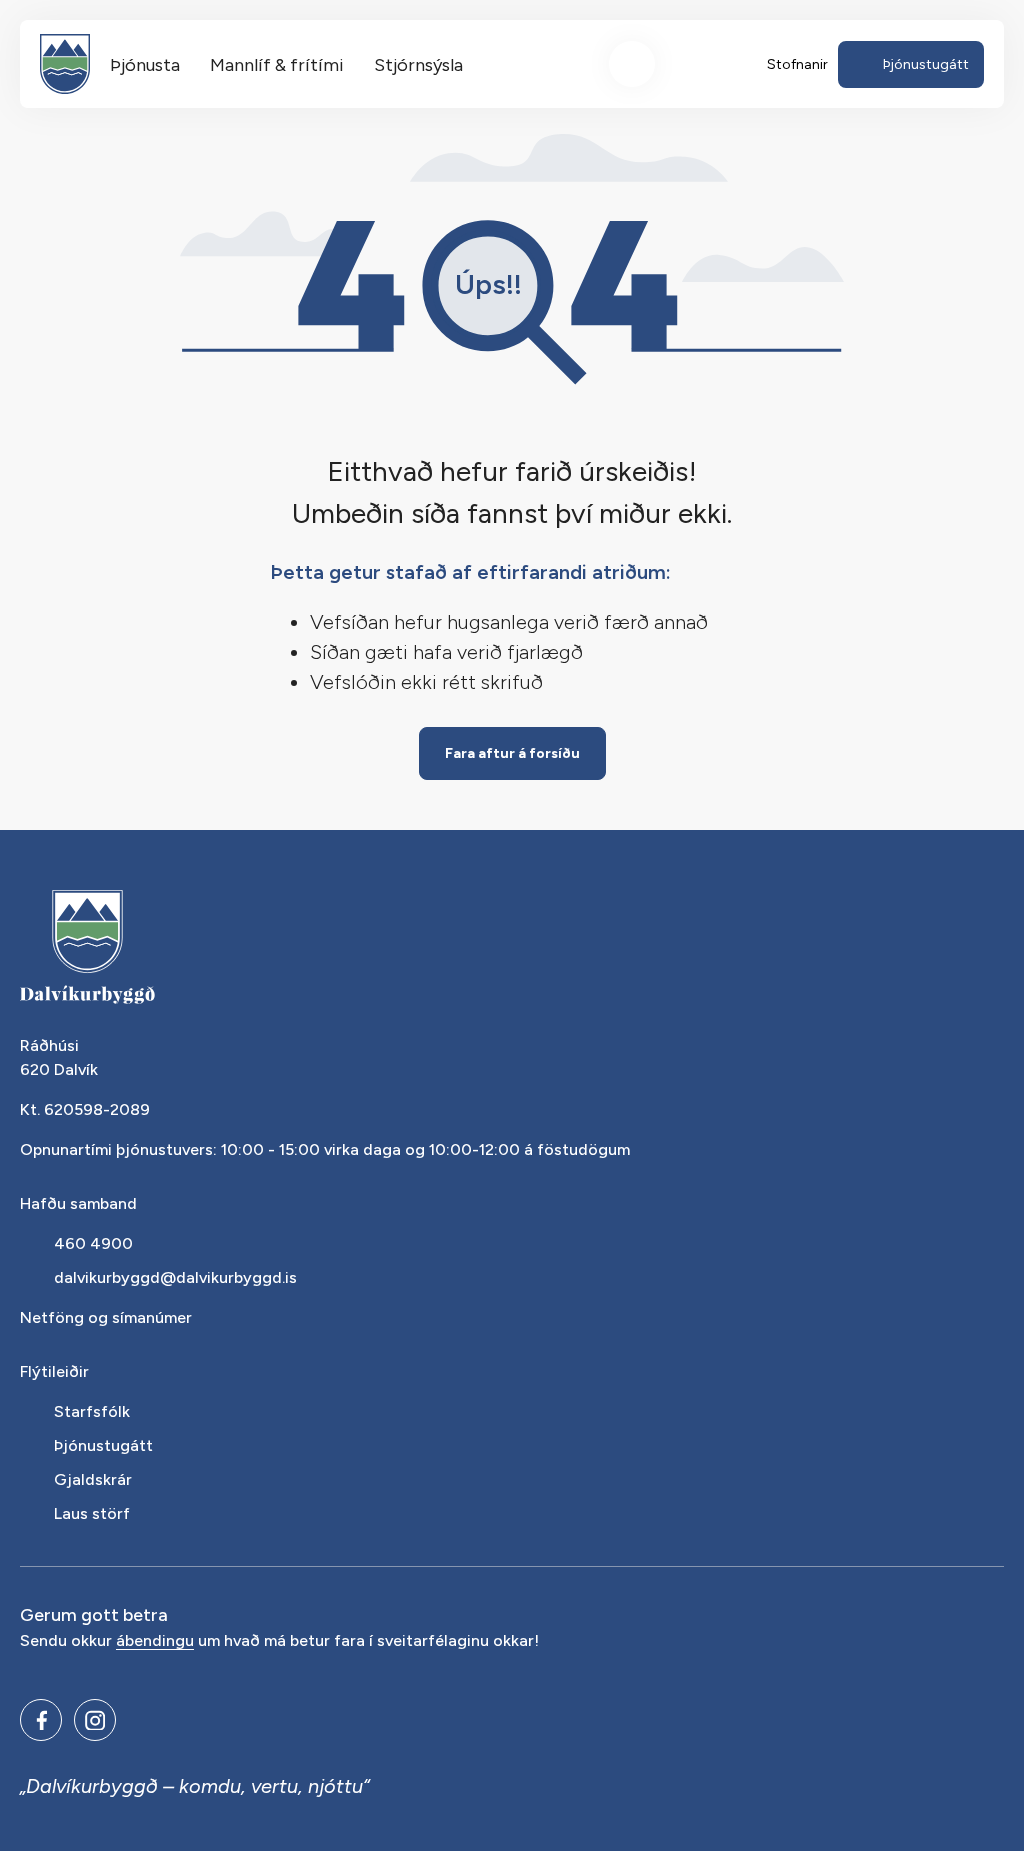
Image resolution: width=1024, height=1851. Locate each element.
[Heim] (65, 64)
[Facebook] (41, 1720)
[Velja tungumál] (706, 64)
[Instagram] (95, 1720)
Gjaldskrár (93, 1479)
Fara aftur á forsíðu (512, 753)
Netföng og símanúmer (106, 1317)
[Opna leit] (632, 64)
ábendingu (155, 1641)
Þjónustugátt (103, 1445)
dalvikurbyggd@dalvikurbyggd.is (175, 1277)
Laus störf (92, 1513)
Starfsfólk (92, 1411)
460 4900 (93, 1243)
